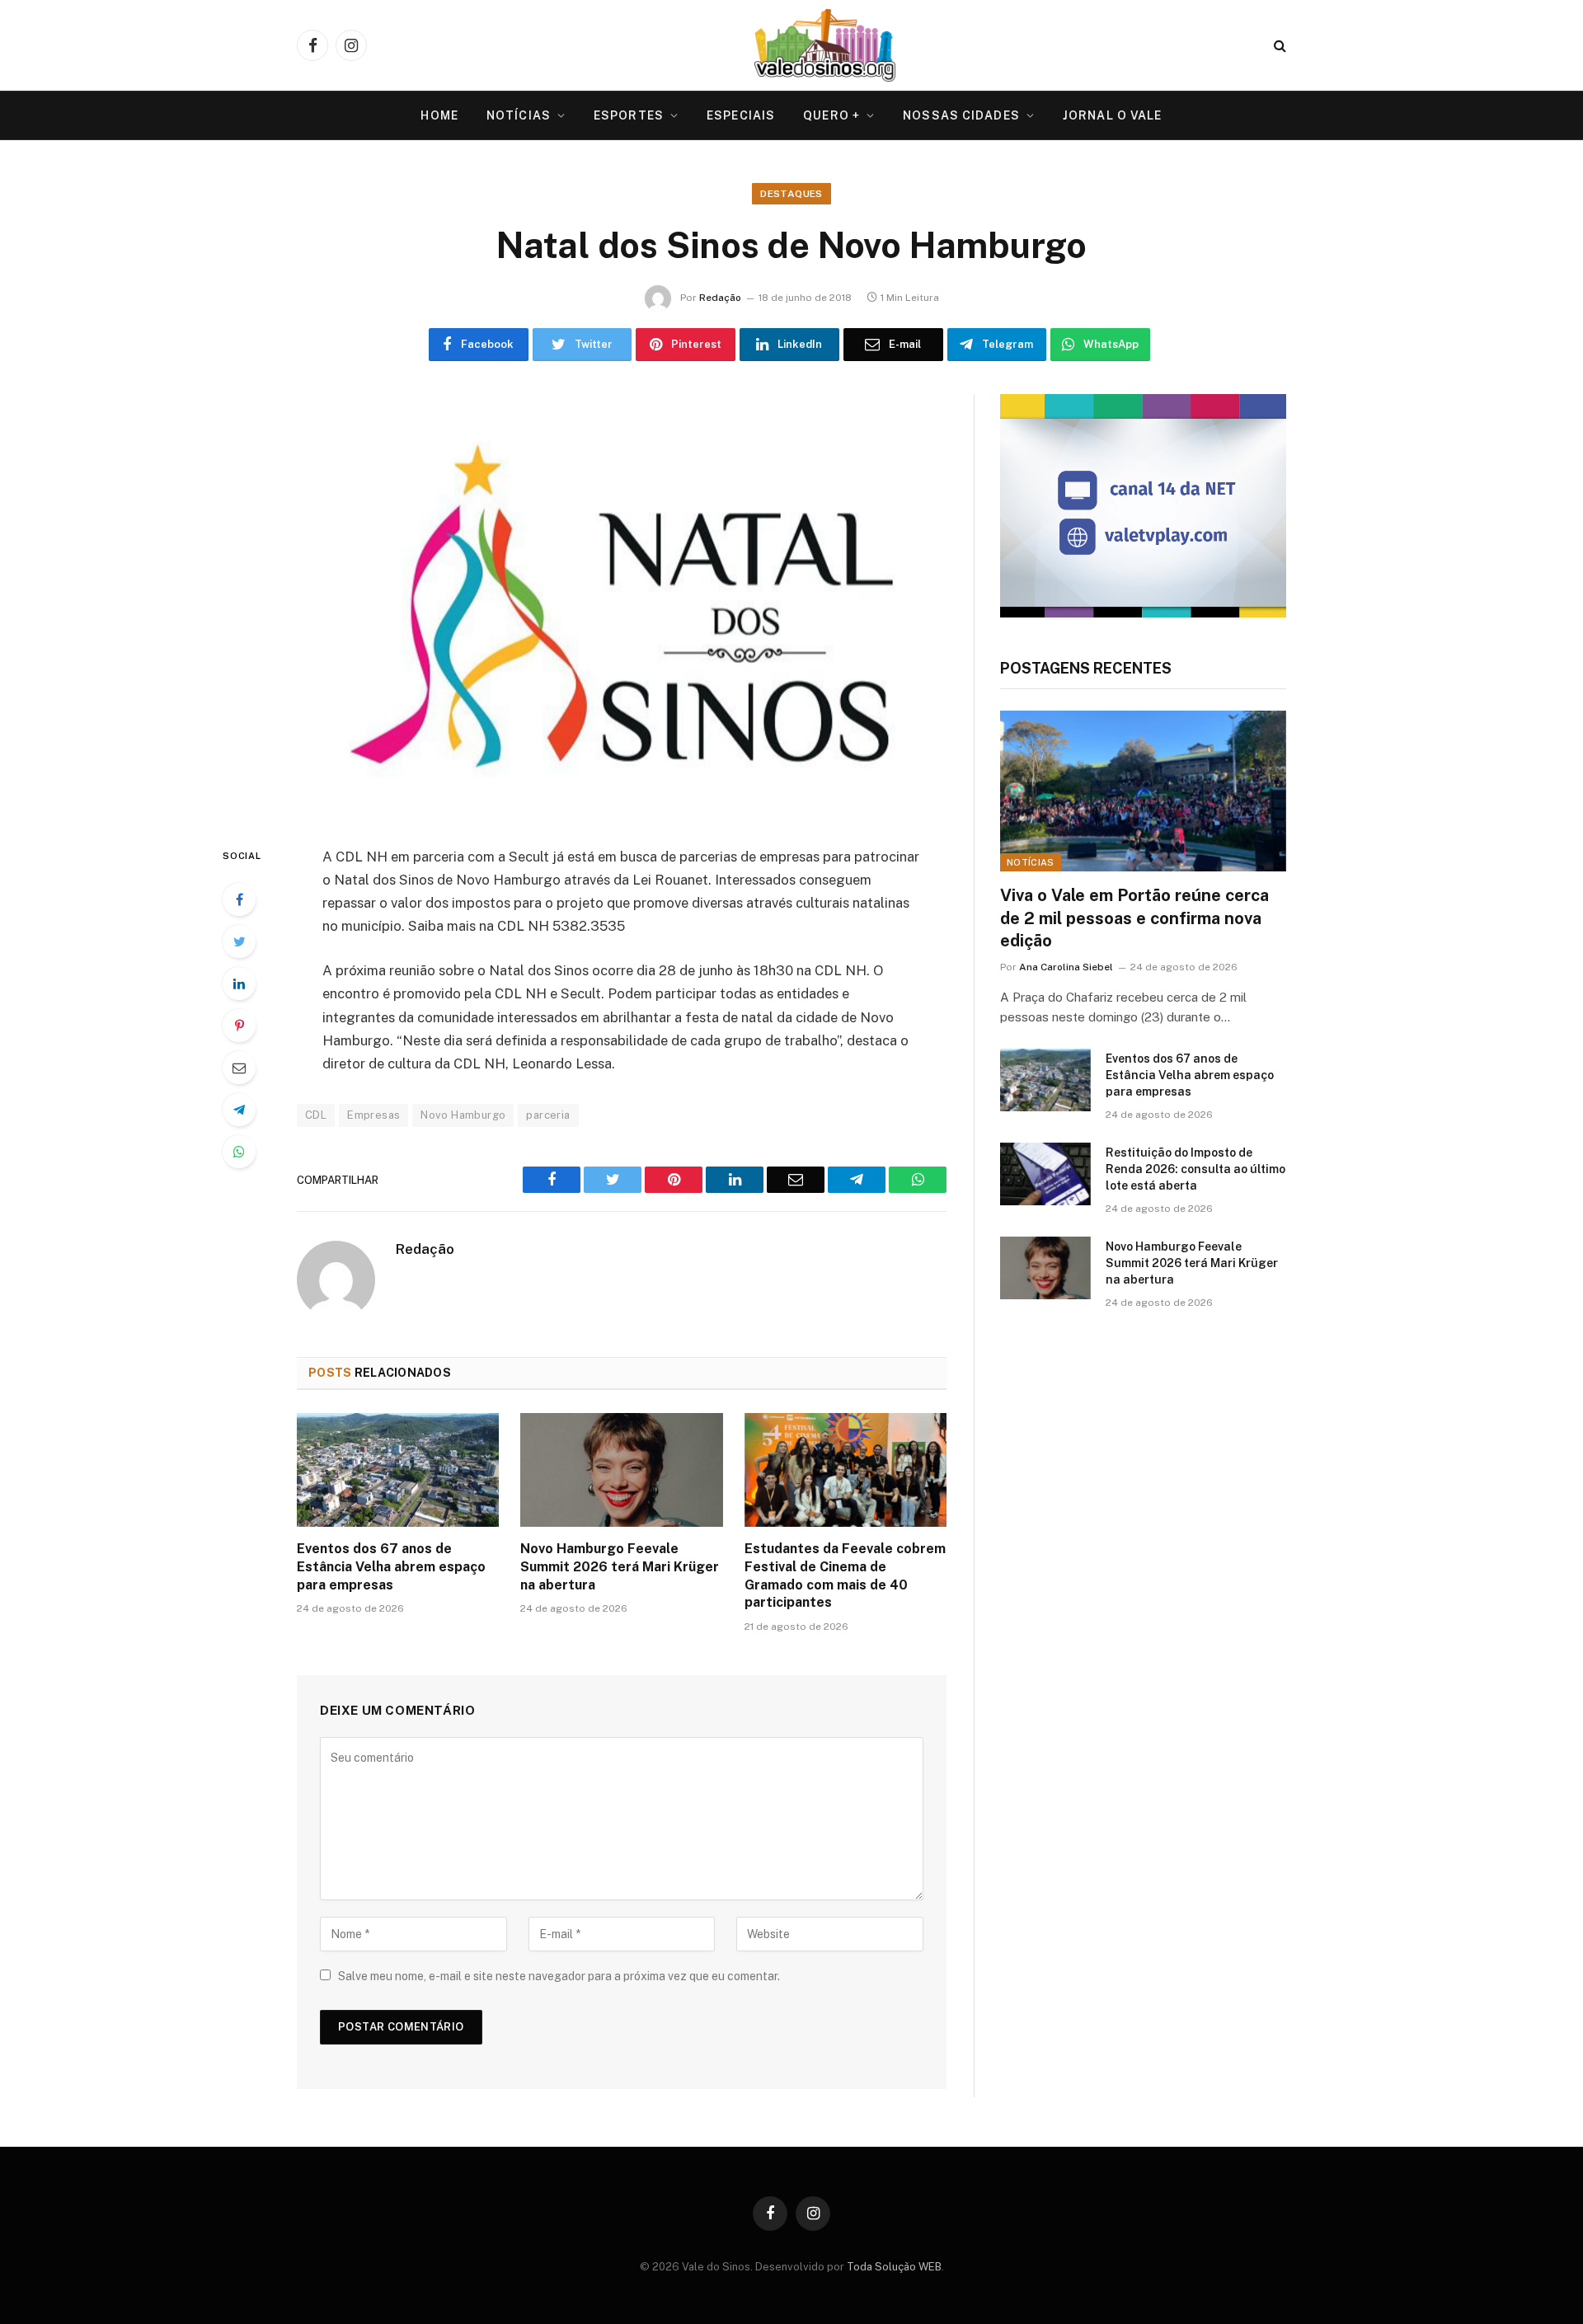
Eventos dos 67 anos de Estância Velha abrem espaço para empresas (391, 1567)
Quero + (831, 115)
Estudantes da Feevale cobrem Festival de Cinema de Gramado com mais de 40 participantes (845, 1575)
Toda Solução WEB (894, 2267)
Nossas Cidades (961, 115)
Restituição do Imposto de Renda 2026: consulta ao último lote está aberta (1195, 1169)
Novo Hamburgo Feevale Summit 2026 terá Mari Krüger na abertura (620, 1567)
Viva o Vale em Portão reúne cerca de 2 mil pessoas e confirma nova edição (1134, 918)
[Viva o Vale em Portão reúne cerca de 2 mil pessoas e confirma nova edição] (1143, 791)
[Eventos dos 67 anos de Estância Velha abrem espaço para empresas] (398, 1470)
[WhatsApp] (239, 1152)
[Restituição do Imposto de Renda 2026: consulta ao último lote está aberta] (1045, 1174)
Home (439, 115)
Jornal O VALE (1113, 115)
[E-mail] (239, 1068)
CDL (316, 1115)
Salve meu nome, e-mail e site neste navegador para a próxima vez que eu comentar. (559, 1976)
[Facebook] (239, 899)
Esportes (629, 115)
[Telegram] (239, 1110)
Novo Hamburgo (463, 1115)
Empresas (373, 1115)
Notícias (519, 115)
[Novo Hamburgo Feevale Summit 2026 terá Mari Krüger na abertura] (621, 1470)
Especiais (741, 115)
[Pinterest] (239, 1026)
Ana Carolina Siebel (1066, 967)
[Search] (1278, 46)
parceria (548, 1115)
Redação (720, 298)
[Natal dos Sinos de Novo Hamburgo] (622, 606)
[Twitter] (239, 941)
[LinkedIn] (239, 984)
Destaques (791, 194)
